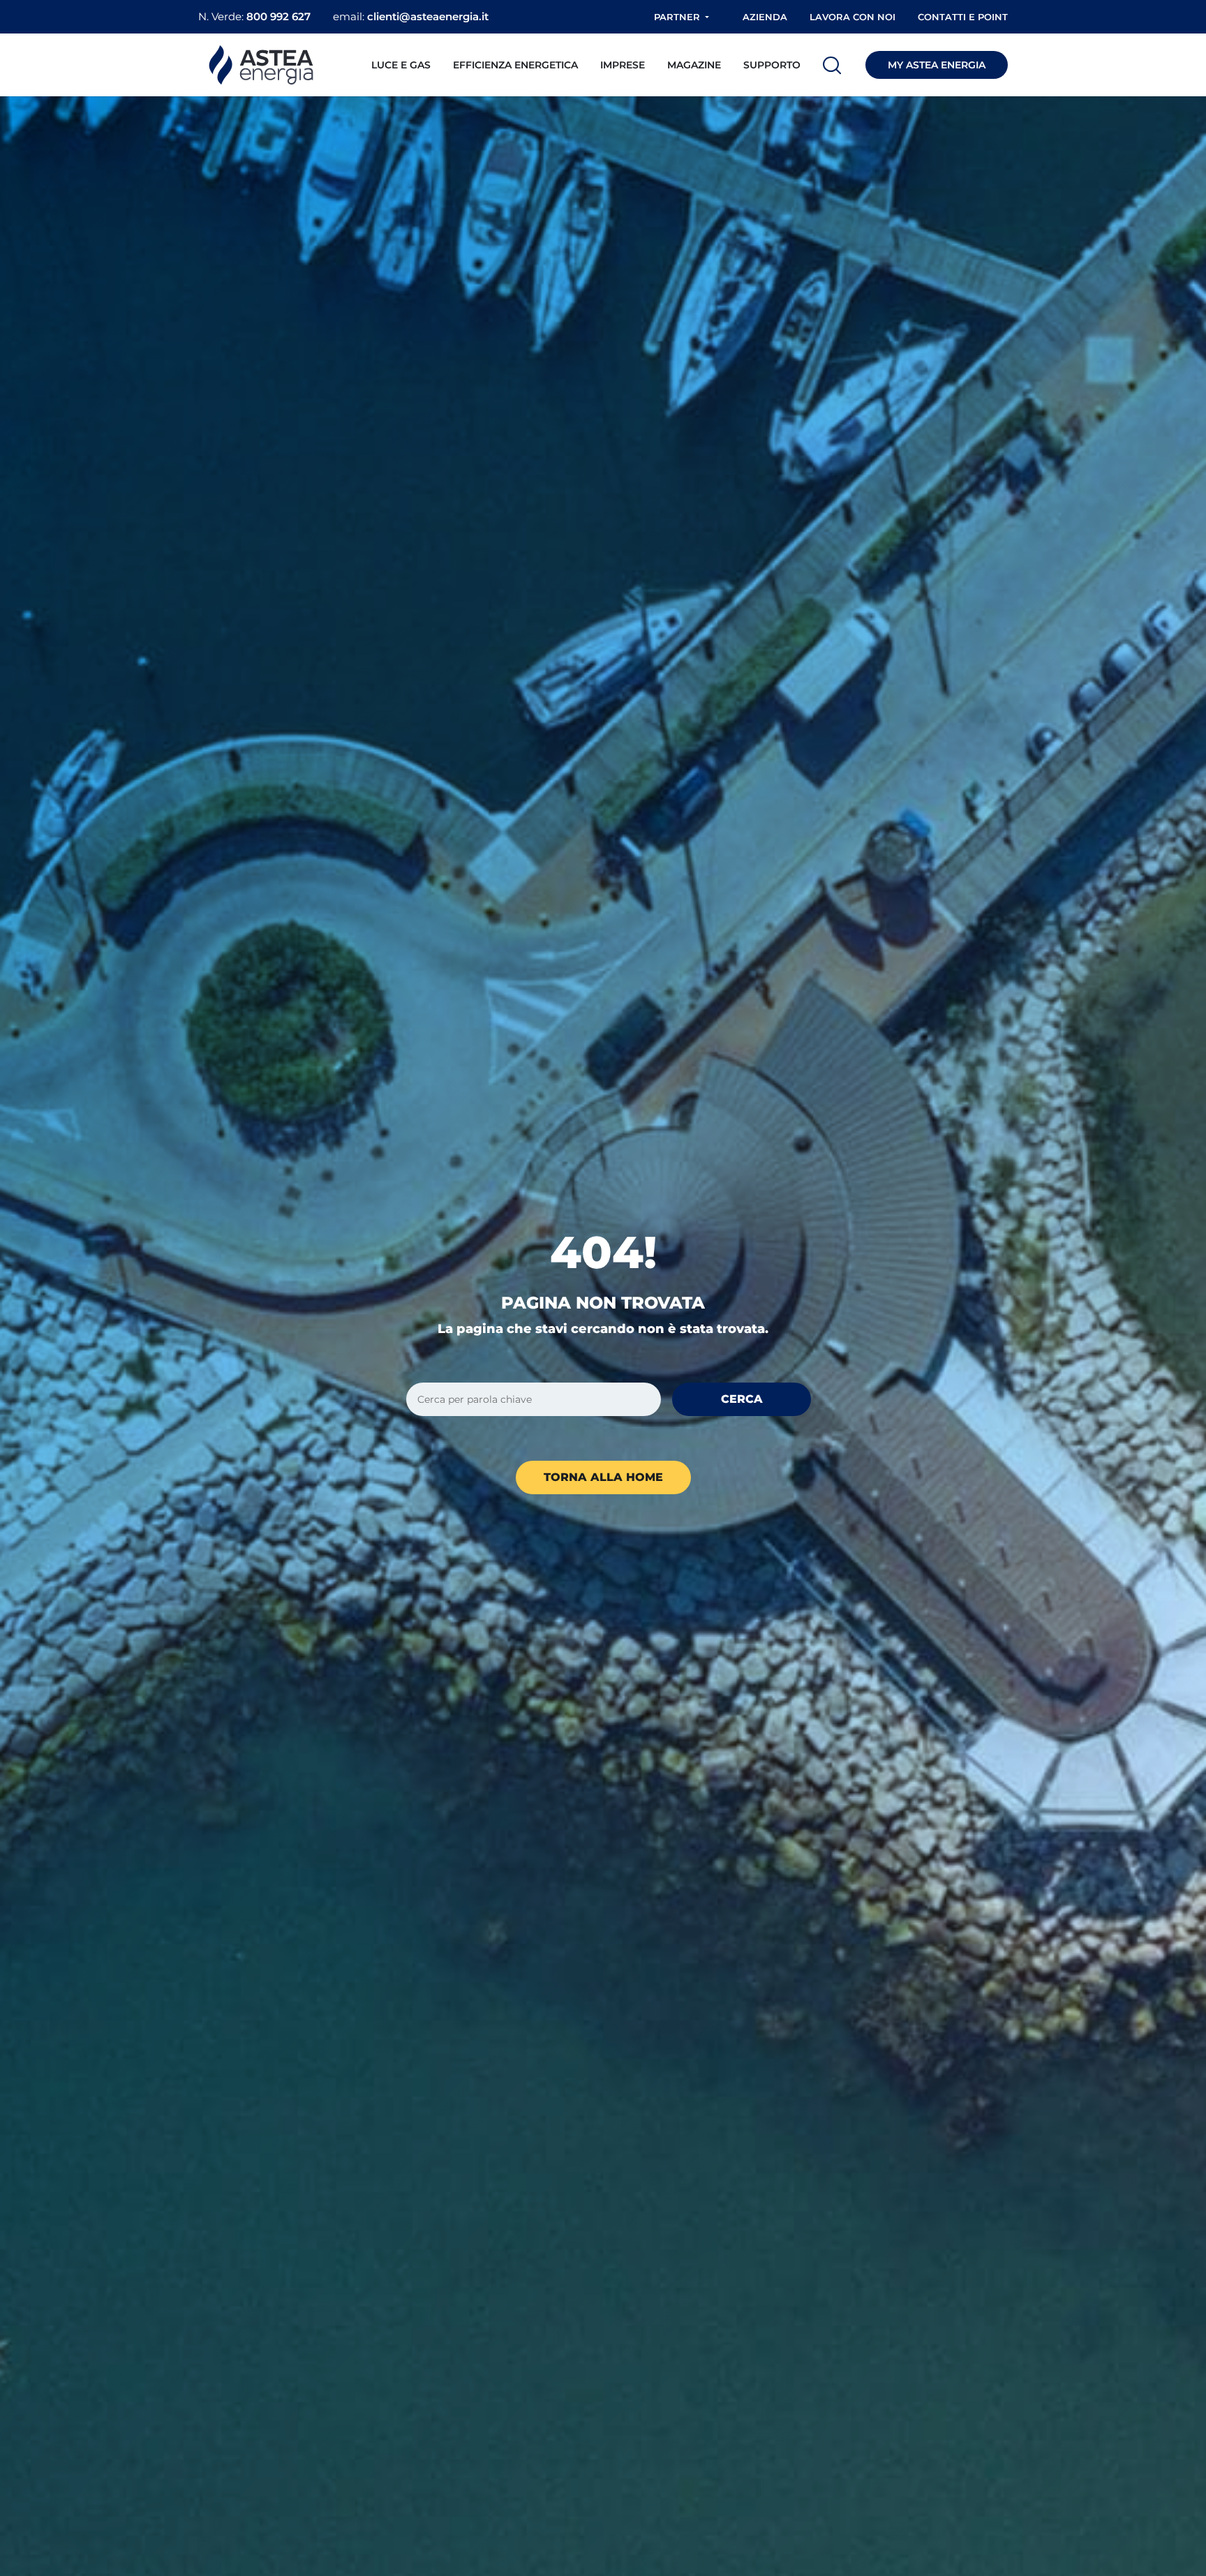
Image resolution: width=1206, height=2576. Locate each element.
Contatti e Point (963, 17)
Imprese (623, 65)
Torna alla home (603, 1477)
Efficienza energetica (515, 65)
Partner (677, 17)
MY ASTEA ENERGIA (937, 65)
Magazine (694, 65)
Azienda (765, 17)
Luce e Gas (401, 65)
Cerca (742, 1399)
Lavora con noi (853, 17)
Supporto (772, 65)
